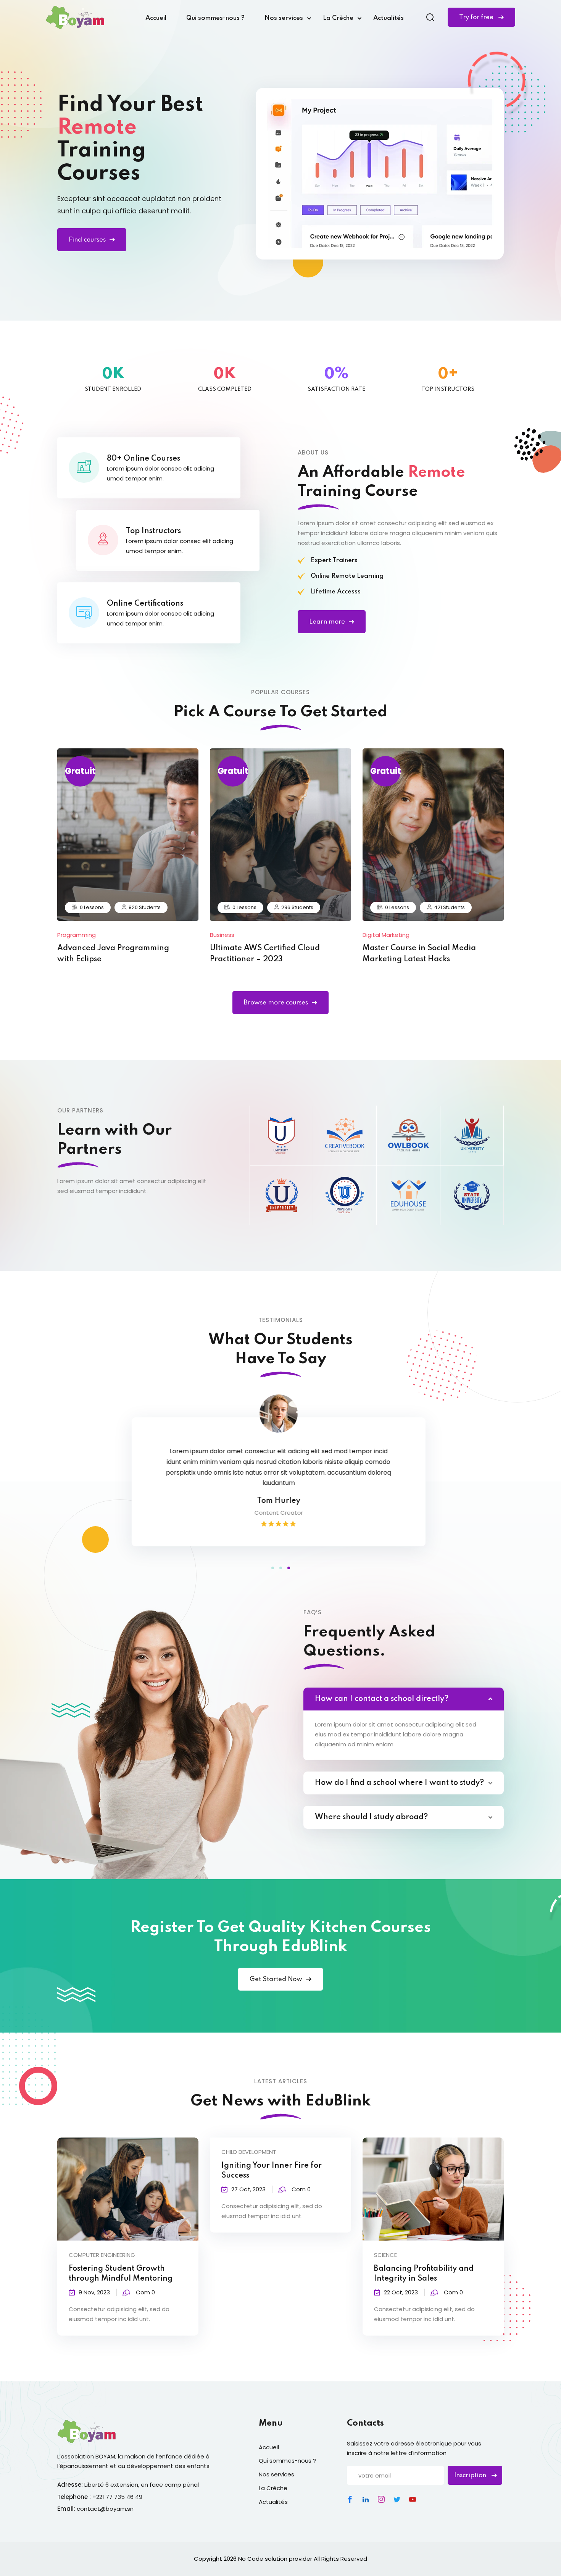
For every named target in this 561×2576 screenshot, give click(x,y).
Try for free (477, 17)
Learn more (327, 622)
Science (385, 2255)
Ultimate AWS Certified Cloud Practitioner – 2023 (265, 954)
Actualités (389, 18)
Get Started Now (276, 1979)
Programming (77, 935)
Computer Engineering (102, 2255)
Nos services (284, 18)
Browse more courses (276, 1003)
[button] (273, 1568)
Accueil (156, 18)
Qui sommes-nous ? (215, 18)
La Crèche (338, 18)
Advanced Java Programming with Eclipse (113, 954)
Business (222, 935)
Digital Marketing (386, 935)
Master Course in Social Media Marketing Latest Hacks (419, 954)
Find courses (87, 240)
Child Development (249, 2152)
